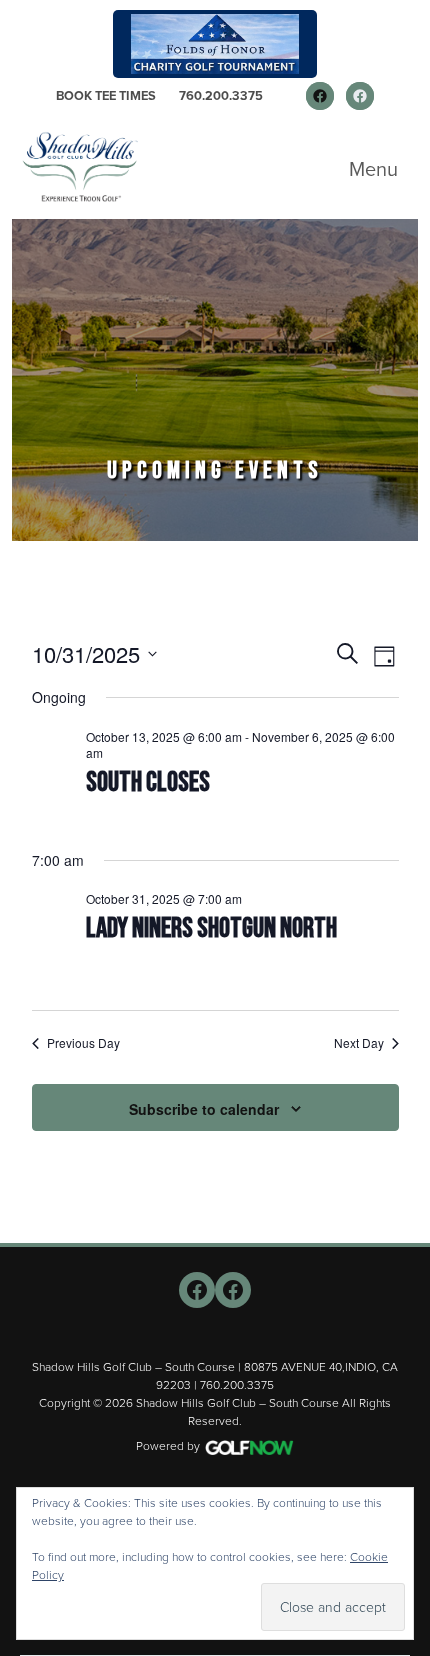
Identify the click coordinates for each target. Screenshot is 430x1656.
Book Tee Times (106, 95)
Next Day (359, 1043)
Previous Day (83, 1043)
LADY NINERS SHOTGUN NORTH (211, 928)
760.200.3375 (221, 95)
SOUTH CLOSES (148, 782)
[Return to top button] (404, 1219)
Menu (373, 169)
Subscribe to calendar (204, 1109)
